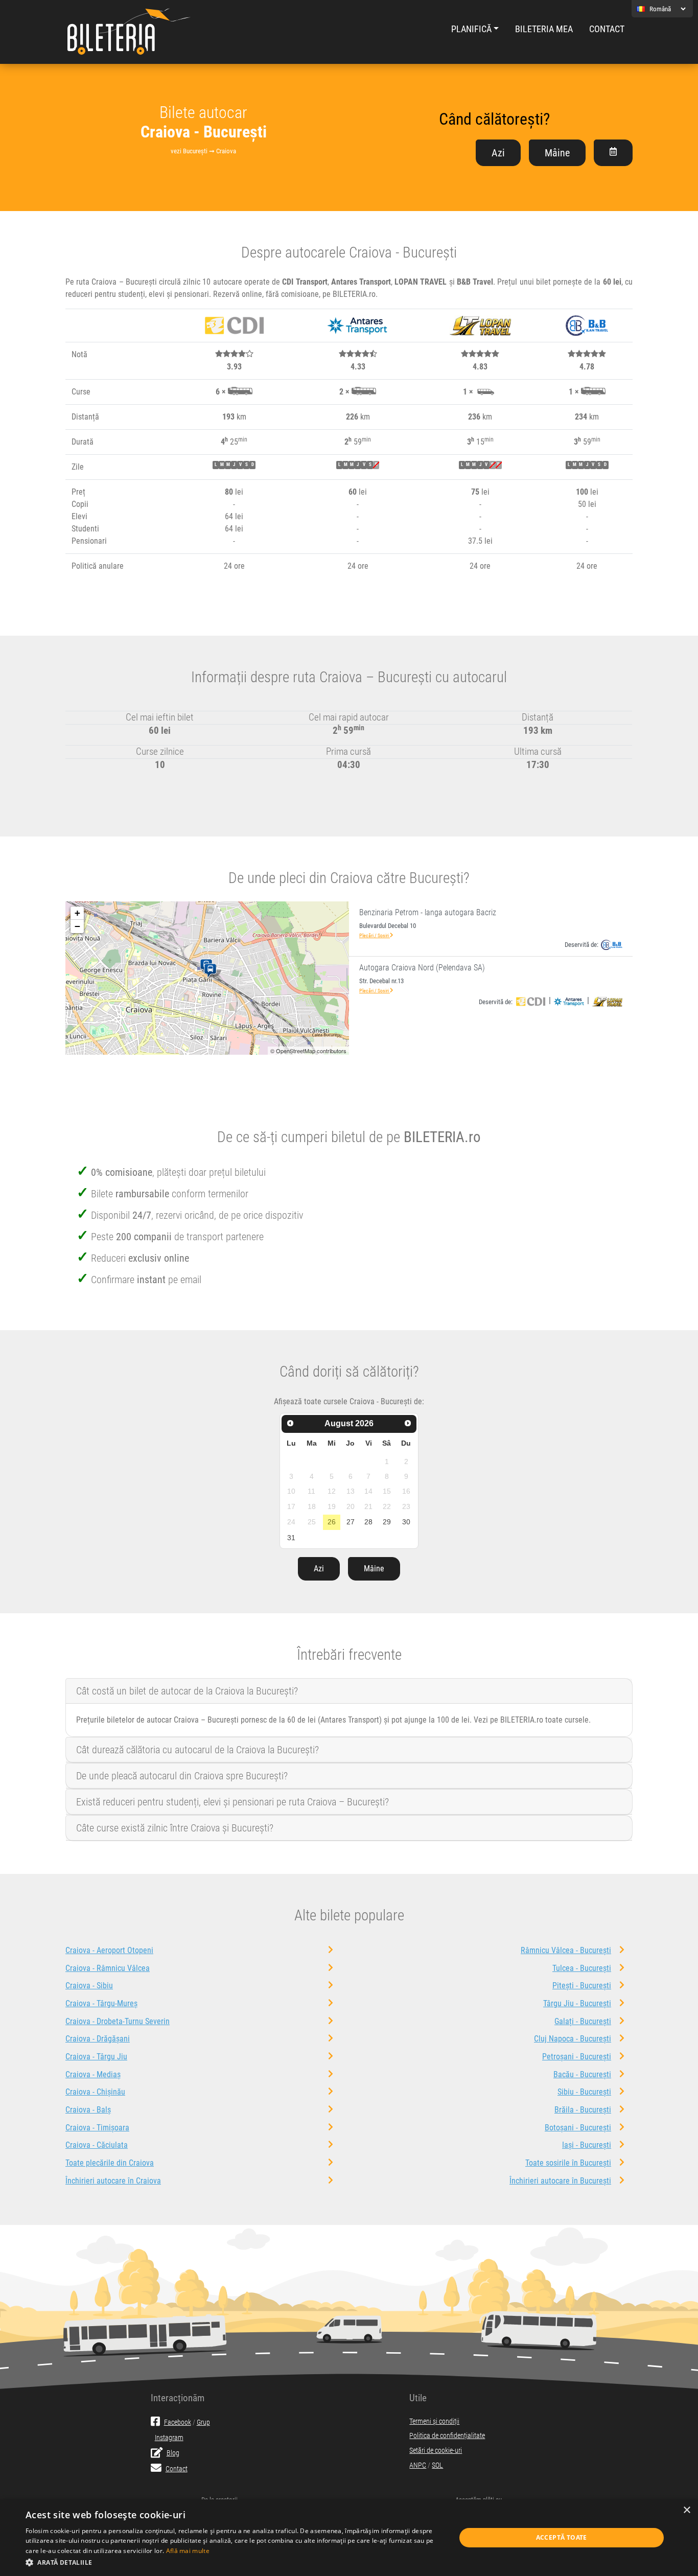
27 (351, 1522)
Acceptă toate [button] (562, 2537)
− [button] (77, 926)
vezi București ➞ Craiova (203, 151)
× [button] (687, 2510)
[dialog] (349, 2538)
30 (406, 1522)
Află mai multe (188, 2551)
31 (291, 1538)
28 (368, 1522)
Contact (607, 29)
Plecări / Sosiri (375, 935)
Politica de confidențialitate (447, 2436)
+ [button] (77, 913)
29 (387, 1522)
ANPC (418, 2465)
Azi (498, 153)
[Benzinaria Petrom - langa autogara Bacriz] (212, 971)
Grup (203, 2422)
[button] (234, 2562)
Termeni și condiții (434, 2421)
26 (332, 1522)
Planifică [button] (471, 29)
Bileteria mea (544, 29)
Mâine (557, 153)
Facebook (178, 2422)
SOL (437, 2465)
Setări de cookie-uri (436, 2451)
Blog (173, 2453)
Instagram (169, 2438)
